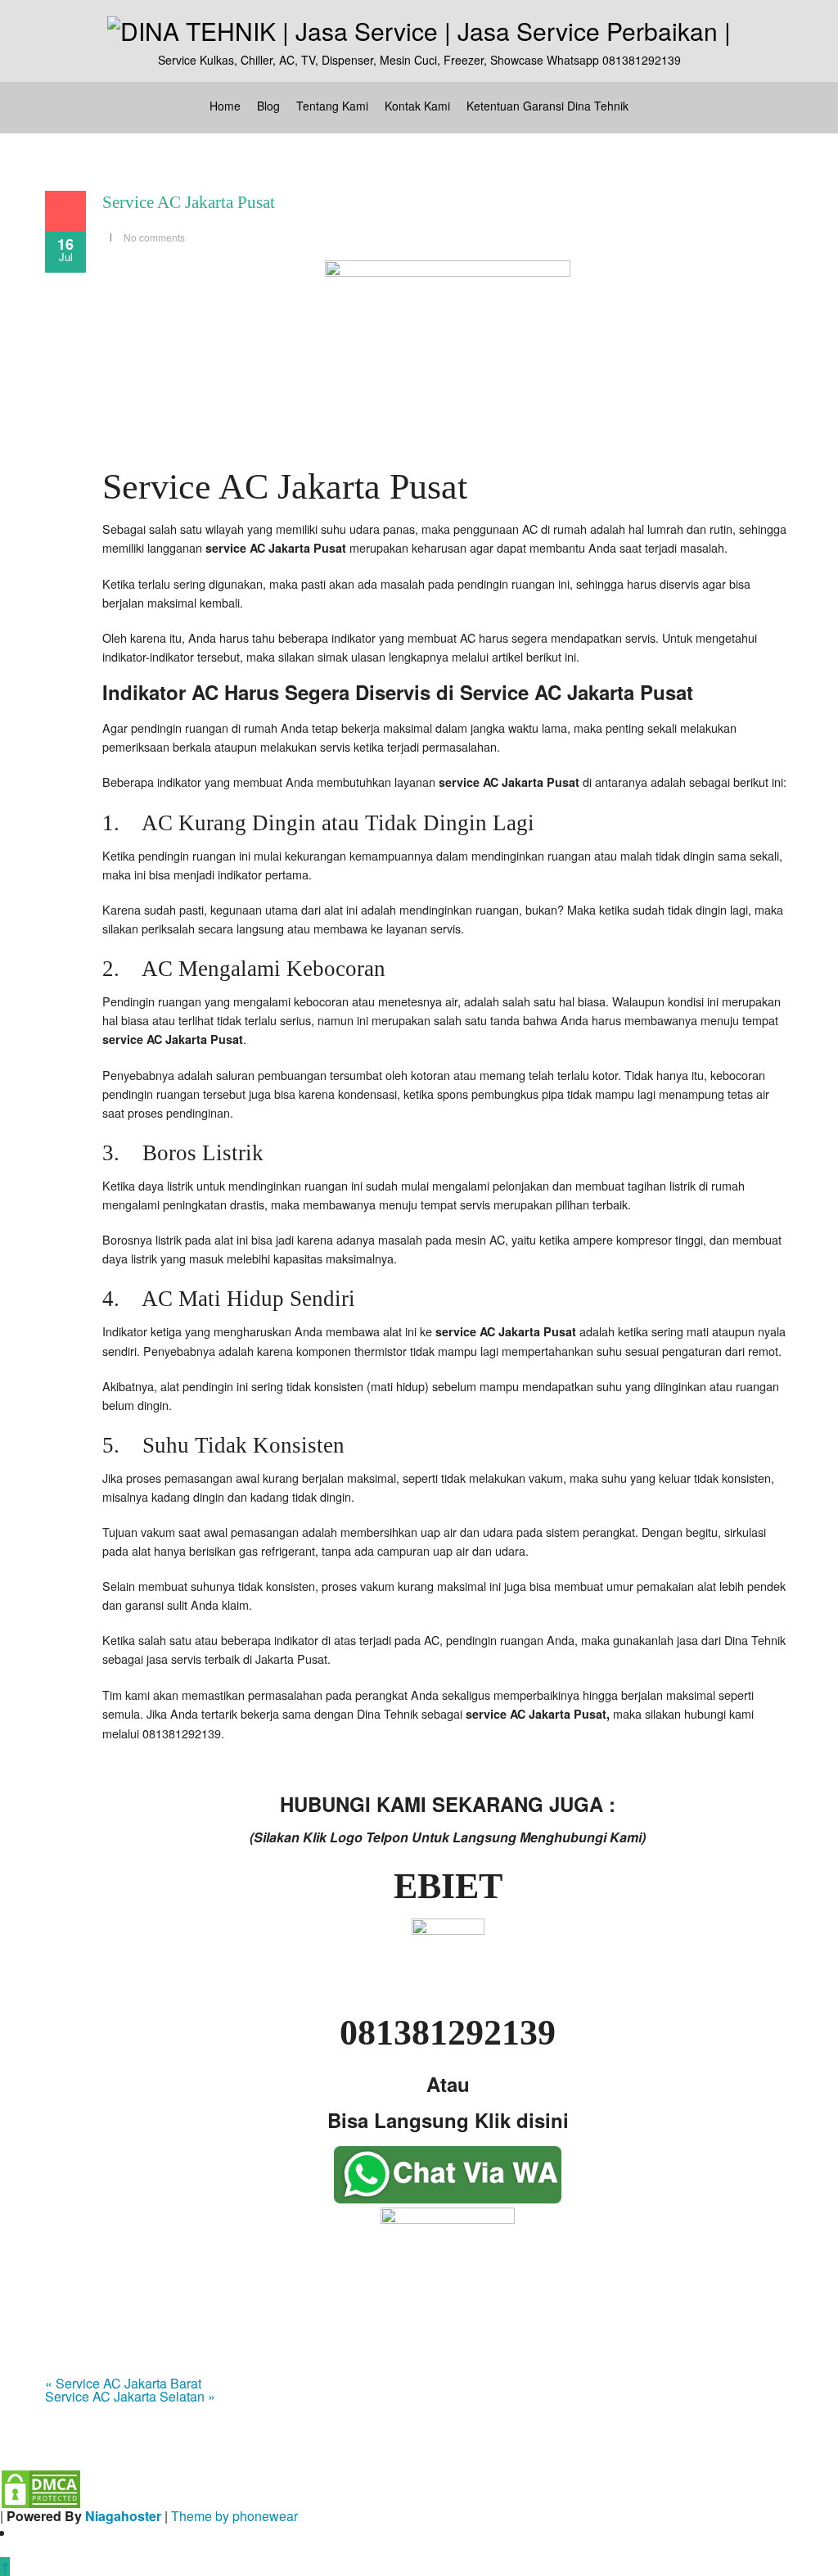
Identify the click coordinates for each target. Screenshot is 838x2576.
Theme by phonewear (234, 2516)
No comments (154, 237)
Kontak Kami (417, 106)
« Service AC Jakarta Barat (123, 2383)
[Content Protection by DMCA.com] (41, 2487)
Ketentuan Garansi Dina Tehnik (547, 106)
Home (225, 106)
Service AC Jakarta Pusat (189, 202)
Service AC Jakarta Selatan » (130, 2396)
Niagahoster (123, 2516)
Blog (268, 106)
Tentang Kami (332, 106)
